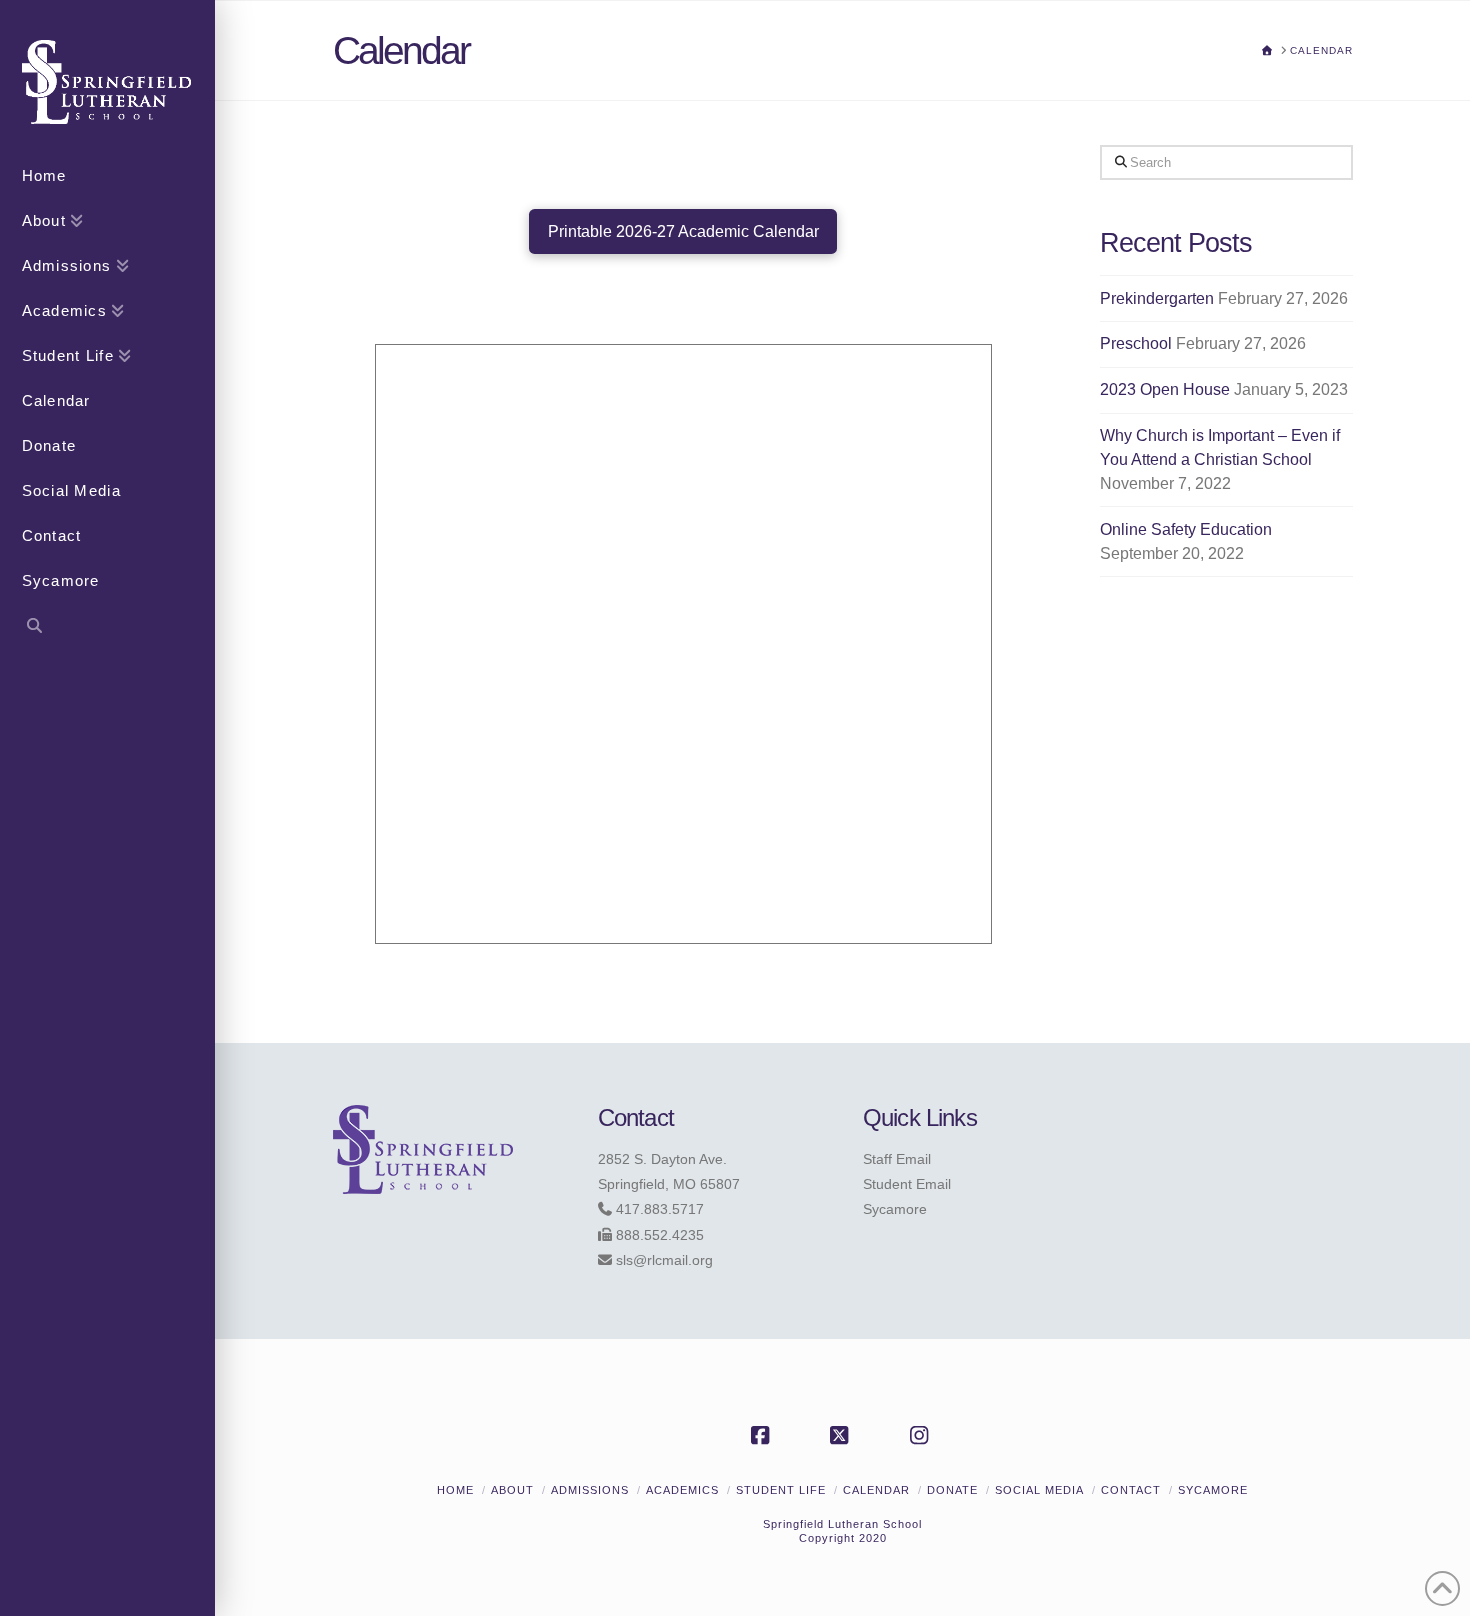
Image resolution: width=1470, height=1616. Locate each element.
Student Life (781, 1490)
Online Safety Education (1186, 529)
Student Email (907, 1184)
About (512, 1490)
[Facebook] (763, 1436)
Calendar (876, 1490)
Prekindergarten (1157, 298)
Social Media (1039, 1490)
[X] (843, 1436)
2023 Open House (1165, 389)
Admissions (590, 1490)
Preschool (1136, 343)
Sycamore (895, 1209)
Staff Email (897, 1159)
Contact (1131, 1490)
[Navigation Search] (107, 628)
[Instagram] (922, 1436)
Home (455, 1490)
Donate (952, 1490)
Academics (682, 1490)
